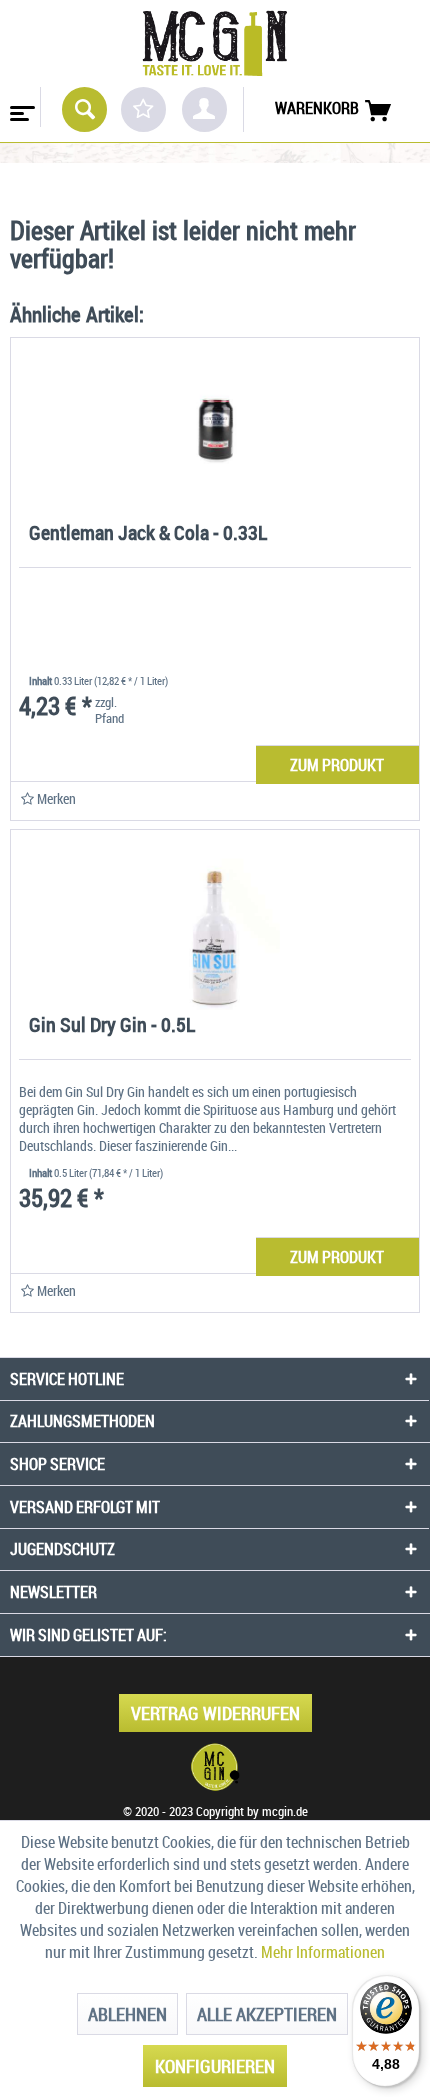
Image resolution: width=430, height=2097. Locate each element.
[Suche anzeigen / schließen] (84, 109)
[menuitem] (20, 107)
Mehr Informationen (323, 1952)
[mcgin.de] (215, 1767)
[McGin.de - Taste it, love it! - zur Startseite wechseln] (215, 43)
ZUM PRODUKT (337, 765)
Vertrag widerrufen (215, 1713)
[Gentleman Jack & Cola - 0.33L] (215, 428)
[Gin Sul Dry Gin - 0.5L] (215, 920)
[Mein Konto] (204, 109)
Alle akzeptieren (267, 2014)
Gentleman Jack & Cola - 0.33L (148, 534)
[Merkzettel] (143, 109)
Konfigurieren (215, 2066)
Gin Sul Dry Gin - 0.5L (112, 1026)
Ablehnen (127, 2014)
